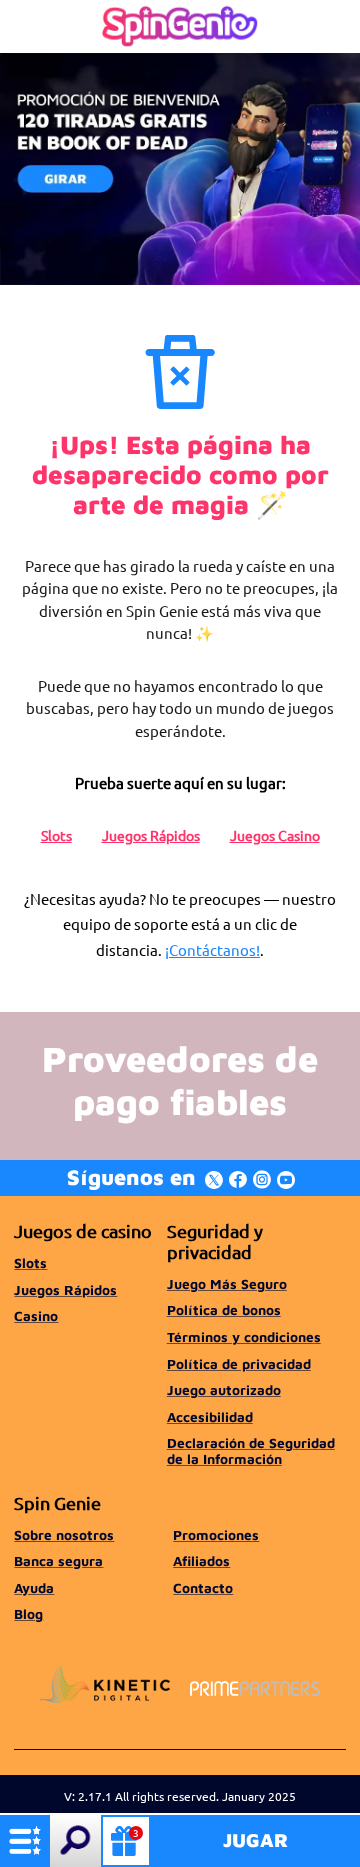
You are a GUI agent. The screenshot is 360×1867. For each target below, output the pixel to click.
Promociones (216, 1535)
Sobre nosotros (64, 1535)
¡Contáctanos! (212, 949)
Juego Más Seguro (227, 1284)
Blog (28, 1614)
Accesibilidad (210, 1417)
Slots (56, 835)
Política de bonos (224, 1310)
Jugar (255, 1840)
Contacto (203, 1588)
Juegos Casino (275, 835)
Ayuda (34, 1588)
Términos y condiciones (244, 1337)
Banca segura (58, 1561)
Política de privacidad (239, 1364)
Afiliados (201, 1561)
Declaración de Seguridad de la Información (251, 1451)
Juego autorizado (224, 1390)
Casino (36, 1316)
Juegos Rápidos (151, 835)
